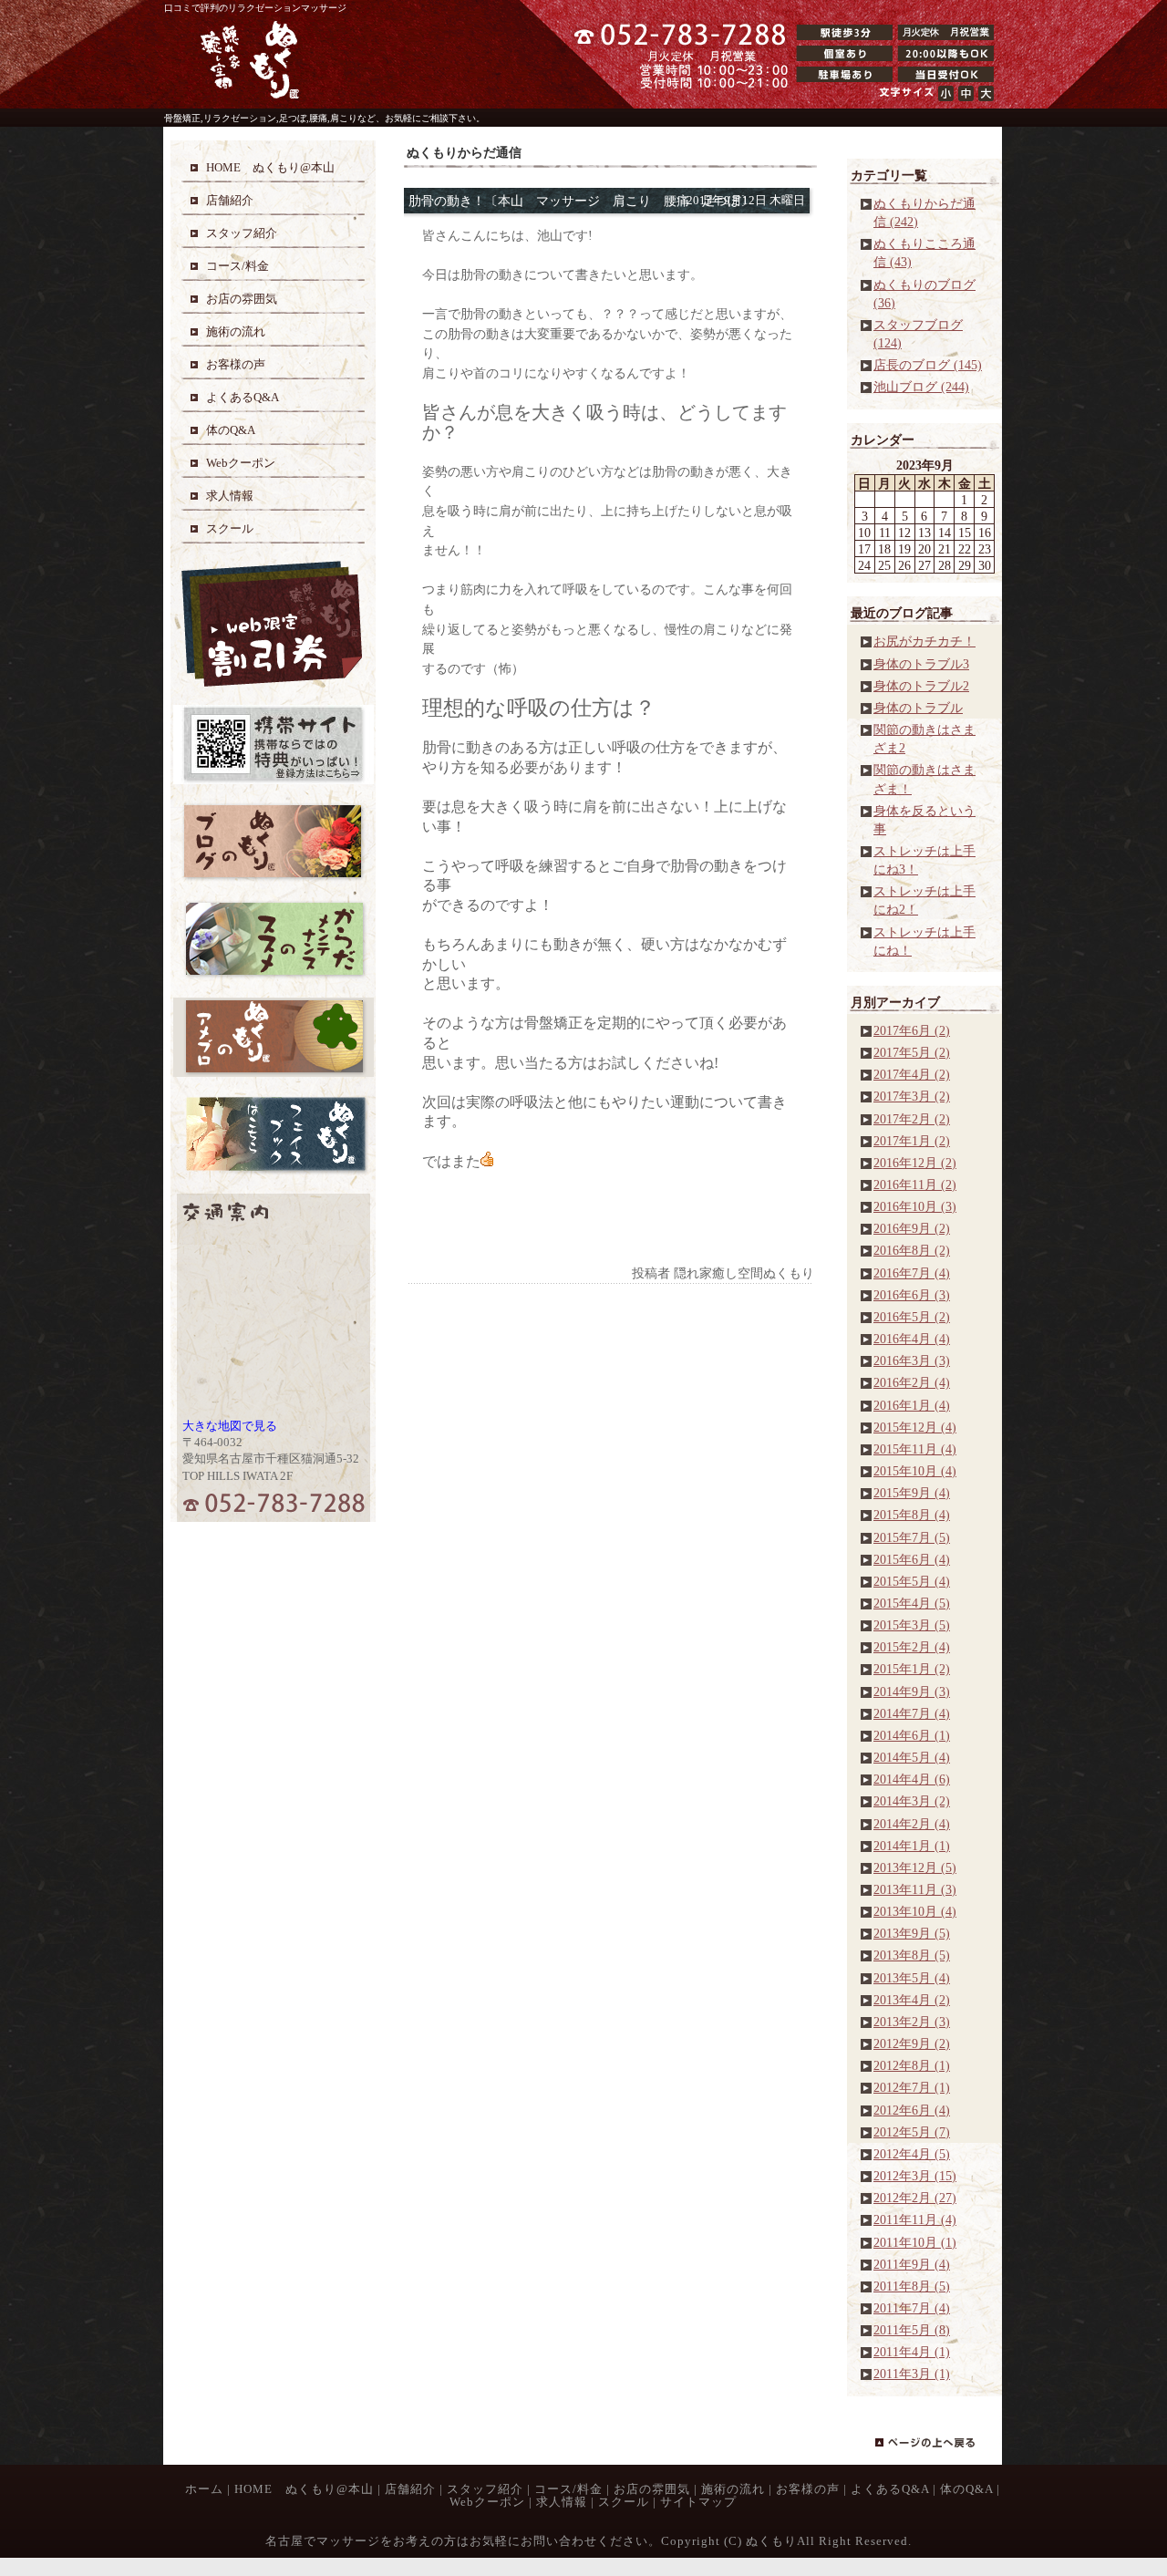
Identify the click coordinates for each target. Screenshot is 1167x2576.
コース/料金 (568, 2489)
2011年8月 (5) (912, 2286)
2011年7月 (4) (912, 2308)
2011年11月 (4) (915, 2219)
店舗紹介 (410, 2489)
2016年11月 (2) (915, 1185)
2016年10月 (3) (915, 1206)
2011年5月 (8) (912, 2330)
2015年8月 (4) (912, 1515)
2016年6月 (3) (912, 1295)
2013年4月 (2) (912, 2000)
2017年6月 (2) (912, 1030)
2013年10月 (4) (915, 1911)
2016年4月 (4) (912, 1339)
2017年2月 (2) (912, 1119)
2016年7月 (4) (912, 1273)
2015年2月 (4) (912, 1647)
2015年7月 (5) (912, 1537)
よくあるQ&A (890, 2489)
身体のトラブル (918, 708)
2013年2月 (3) (912, 2022)
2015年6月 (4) (912, 1559)
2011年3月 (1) (912, 2374)
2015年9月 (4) (912, 1493)
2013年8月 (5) (912, 1955)
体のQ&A (966, 2489)
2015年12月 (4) (915, 1427)
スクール (624, 2502)
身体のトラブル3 (921, 664)
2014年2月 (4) (912, 1824)
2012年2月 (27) (915, 2198)
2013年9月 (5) (912, 1933)
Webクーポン (487, 2502)
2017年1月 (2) (912, 1141)
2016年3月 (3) (912, 1360)
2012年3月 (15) (915, 2176)
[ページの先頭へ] (939, 2451)
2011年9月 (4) (912, 2264)
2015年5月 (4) (912, 1581)
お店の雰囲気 (652, 2489)
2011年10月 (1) (915, 2242)
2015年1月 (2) (912, 1669)
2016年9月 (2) (912, 1228)
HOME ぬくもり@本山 (304, 2489)
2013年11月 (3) (915, 1889)
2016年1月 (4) (912, 1405)
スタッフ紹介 (485, 2489)
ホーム (204, 2489)
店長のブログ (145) (928, 365)
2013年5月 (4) (912, 1978)
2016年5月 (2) (912, 1317)
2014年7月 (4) (912, 1713)
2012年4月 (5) (912, 2154)
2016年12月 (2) (915, 1163)
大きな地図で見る (230, 1426)
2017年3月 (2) (912, 1096)
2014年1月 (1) (912, 1846)
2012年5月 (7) (912, 2132)
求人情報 (562, 2502)
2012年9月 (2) (912, 2043)
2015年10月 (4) (915, 1471)
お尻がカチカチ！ (924, 641)
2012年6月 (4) (912, 2110)
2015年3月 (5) (912, 1625)
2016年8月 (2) (912, 1250)
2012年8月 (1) (912, 2065)
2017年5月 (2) (912, 1052)
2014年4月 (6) (912, 1779)
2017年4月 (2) (912, 1074)
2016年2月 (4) (912, 1382)
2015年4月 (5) (912, 1603)
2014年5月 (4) (912, 1757)
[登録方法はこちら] (274, 780)
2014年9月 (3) (912, 1691)
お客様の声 (808, 2489)
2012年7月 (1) (912, 2087)
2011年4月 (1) (912, 2352)
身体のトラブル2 (921, 686)
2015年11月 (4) (915, 1449)
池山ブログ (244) (921, 387)
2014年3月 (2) (912, 1801)
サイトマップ (698, 2502)
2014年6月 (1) (912, 1735)
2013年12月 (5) (915, 1867)
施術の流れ (733, 2489)
